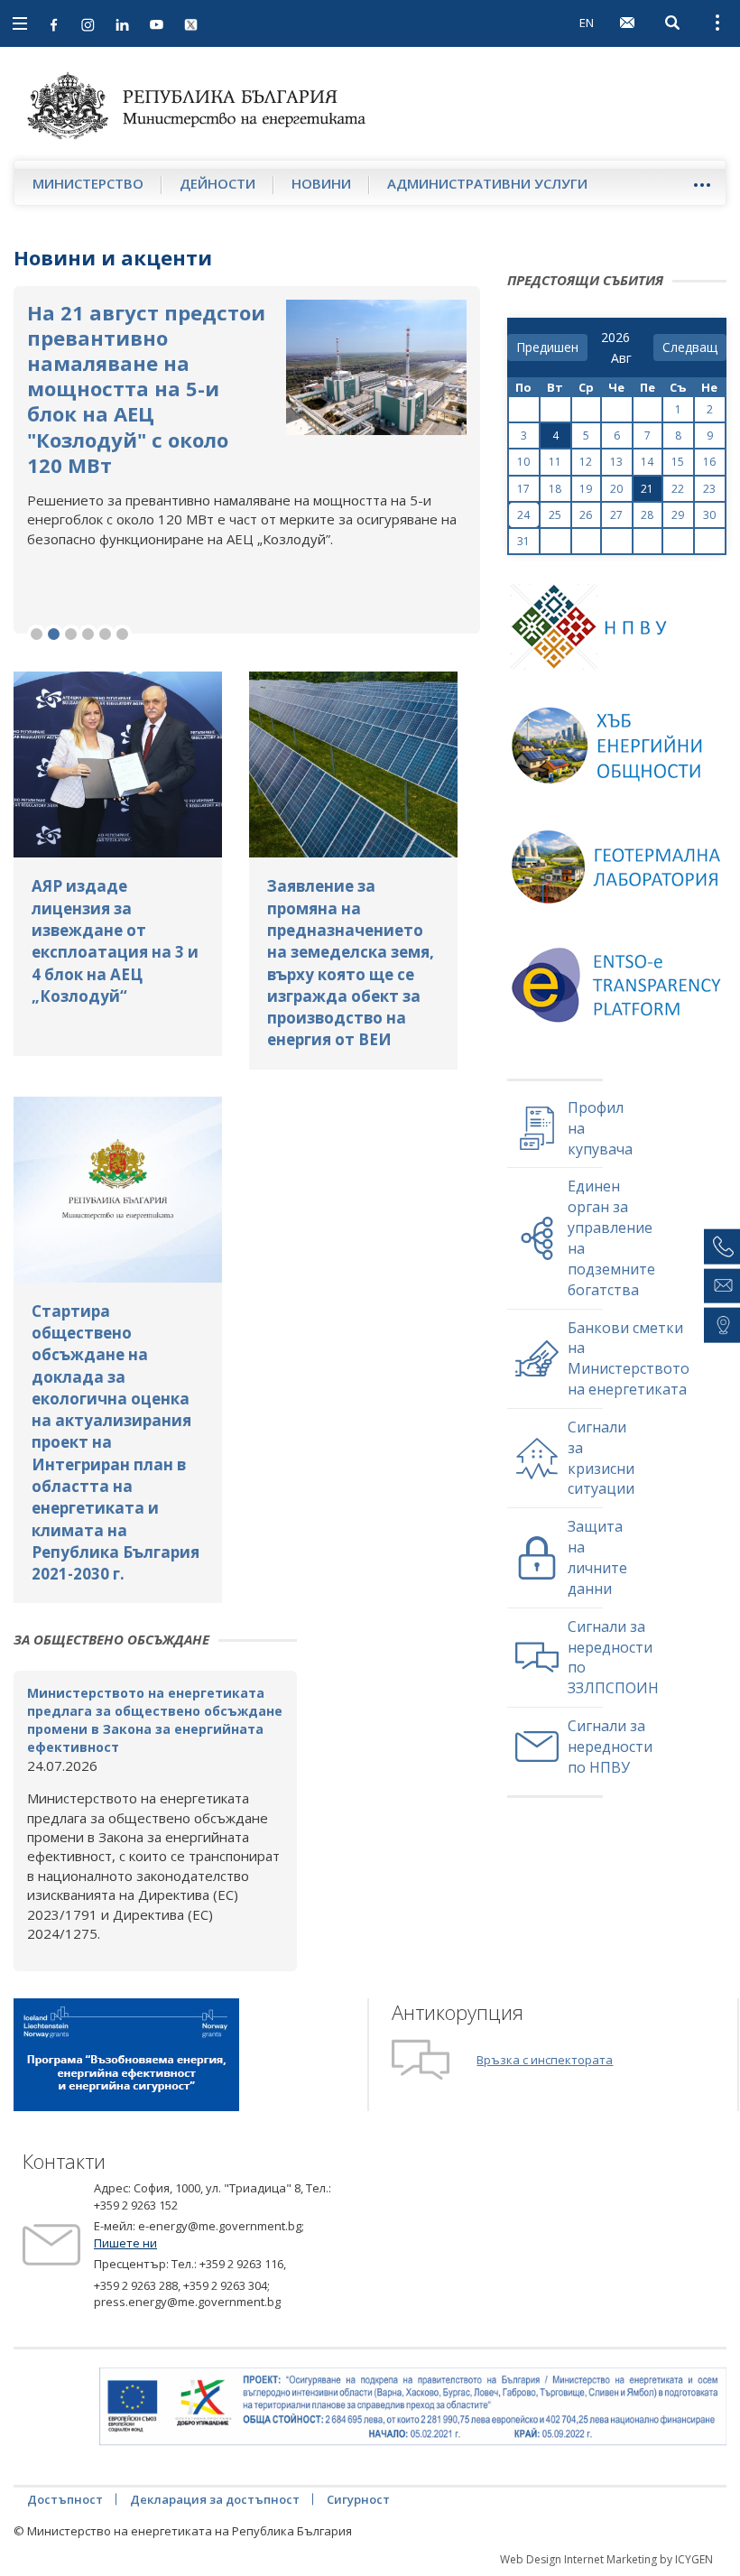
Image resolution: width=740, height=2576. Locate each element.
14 (647, 462)
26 (586, 515)
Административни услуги (487, 183)
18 (555, 489)
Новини (321, 183)
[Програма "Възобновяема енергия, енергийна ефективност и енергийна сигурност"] (126, 2053)
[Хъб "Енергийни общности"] (620, 761)
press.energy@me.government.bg (187, 2302)
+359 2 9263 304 (225, 2285)
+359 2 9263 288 (136, 2285)
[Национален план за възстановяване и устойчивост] (620, 641)
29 (678, 515)
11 (555, 462)
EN (587, 23)
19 (586, 489)
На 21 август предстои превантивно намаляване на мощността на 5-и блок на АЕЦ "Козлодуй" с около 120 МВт (146, 389)
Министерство (88, 183)
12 (586, 462)
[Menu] (702, 185)
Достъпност (65, 2499)
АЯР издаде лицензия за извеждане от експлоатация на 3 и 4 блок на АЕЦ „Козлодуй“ (115, 941)
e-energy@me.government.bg (220, 2226)
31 (523, 541)
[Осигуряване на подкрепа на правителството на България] (413, 2407)
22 (678, 489)
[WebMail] (627, 23)
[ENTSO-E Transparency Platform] (620, 1001)
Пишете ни (125, 2243)
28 (647, 515)
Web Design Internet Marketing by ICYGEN (606, 2559)
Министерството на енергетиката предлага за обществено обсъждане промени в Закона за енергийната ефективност (155, 1720)
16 (709, 462)
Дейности (217, 183)
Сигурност (358, 2499)
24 (523, 515)
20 (616, 489)
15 (678, 462)
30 (709, 515)
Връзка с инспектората (545, 2060)
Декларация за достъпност (215, 2499)
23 (709, 489)
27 (616, 515)
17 (523, 489)
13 (616, 462)
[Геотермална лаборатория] (620, 881)
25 (555, 515)
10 (523, 462)
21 (647, 489)
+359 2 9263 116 (241, 2264)
